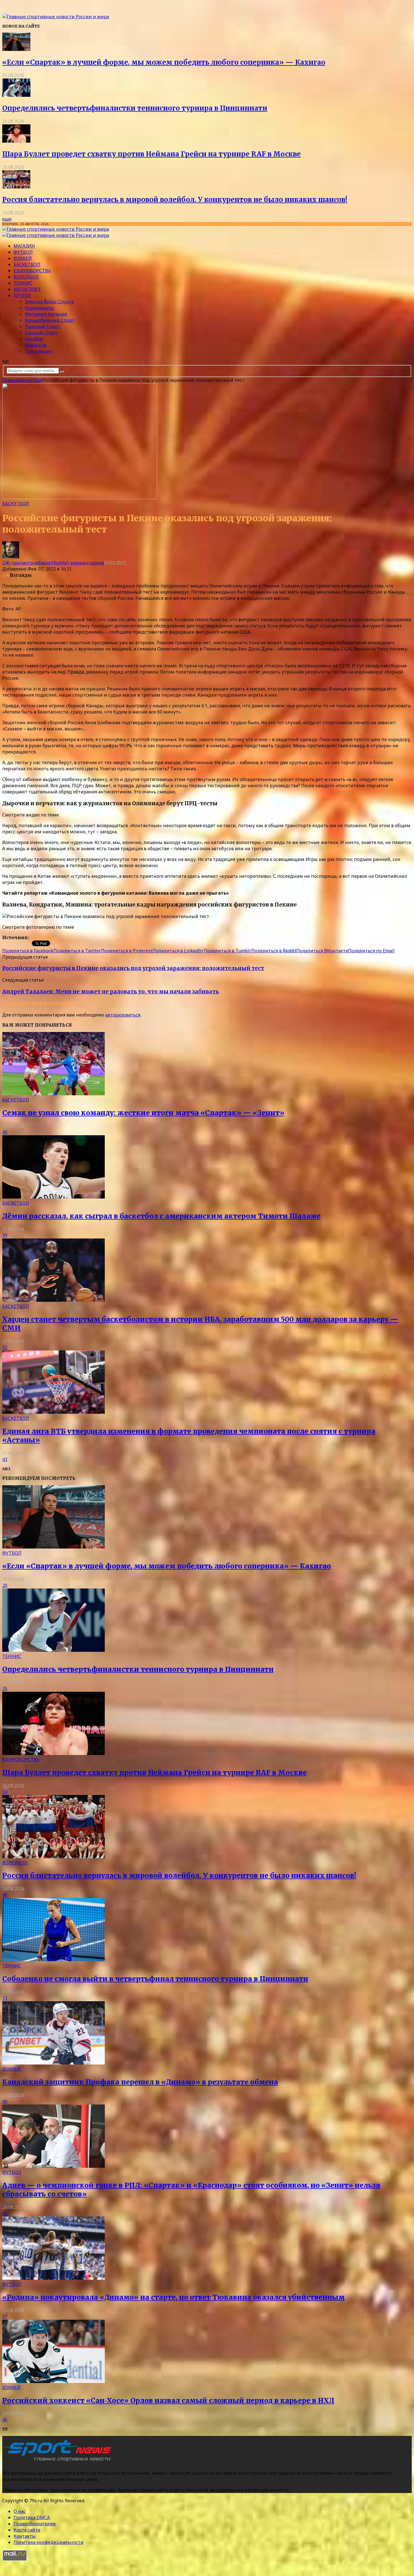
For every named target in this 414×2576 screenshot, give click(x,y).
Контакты (25, 2536)
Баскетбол (27, 264)
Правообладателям (35, 2524)
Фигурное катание (46, 314)
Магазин (24, 246)
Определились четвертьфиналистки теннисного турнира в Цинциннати (135, 108)
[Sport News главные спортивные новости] (59, 2462)
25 (5, 1689)
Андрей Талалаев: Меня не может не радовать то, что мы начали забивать (111, 992)
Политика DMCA (32, 2517)
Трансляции (39, 351)
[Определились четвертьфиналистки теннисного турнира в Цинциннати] (16, 95)
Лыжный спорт (43, 326)
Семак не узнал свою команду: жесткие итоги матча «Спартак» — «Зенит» (143, 1113)
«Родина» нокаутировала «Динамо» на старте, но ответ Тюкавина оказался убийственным (173, 2297)
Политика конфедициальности (49, 2542)
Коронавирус (40, 308)
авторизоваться (123, 1015)
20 (5, 1585)
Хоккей (23, 258)
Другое (22, 295)
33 (5, 1998)
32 (5, 1347)
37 (5, 2317)
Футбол (23, 252)
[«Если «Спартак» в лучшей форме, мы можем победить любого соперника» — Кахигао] (16, 49)
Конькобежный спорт (50, 320)
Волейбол (26, 277)
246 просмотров (20, 563)
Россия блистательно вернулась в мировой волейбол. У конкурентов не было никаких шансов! (175, 200)
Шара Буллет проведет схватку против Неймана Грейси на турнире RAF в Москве (152, 154)
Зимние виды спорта (49, 302)
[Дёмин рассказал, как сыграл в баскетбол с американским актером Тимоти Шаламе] (54, 1197)
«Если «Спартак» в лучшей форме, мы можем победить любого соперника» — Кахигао (164, 62)
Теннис (23, 283)
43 (5, 1459)
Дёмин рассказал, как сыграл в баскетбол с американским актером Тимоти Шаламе (161, 1216)
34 (5, 1792)
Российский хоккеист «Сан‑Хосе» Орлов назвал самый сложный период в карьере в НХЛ (168, 2401)
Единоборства (32, 271)
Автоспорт (27, 289)
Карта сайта (27, 2530)
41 (5, 2213)
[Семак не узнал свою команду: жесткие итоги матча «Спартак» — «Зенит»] (54, 1094)
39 (5, 1235)
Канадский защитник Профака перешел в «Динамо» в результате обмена (140, 2082)
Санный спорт (41, 333)
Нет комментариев (83, 563)
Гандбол (34, 339)
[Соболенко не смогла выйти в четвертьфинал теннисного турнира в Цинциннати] (54, 1960)
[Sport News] (56, 17)
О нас (20, 2511)
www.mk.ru (43, 937)
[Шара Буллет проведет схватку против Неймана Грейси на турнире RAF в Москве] (16, 141)
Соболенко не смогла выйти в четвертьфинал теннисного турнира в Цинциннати (155, 1979)
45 (5, 2420)
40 (5, 1132)
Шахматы (36, 345)
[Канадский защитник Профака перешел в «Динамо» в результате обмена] (54, 2063)
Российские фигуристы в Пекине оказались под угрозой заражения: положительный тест (133, 968)
